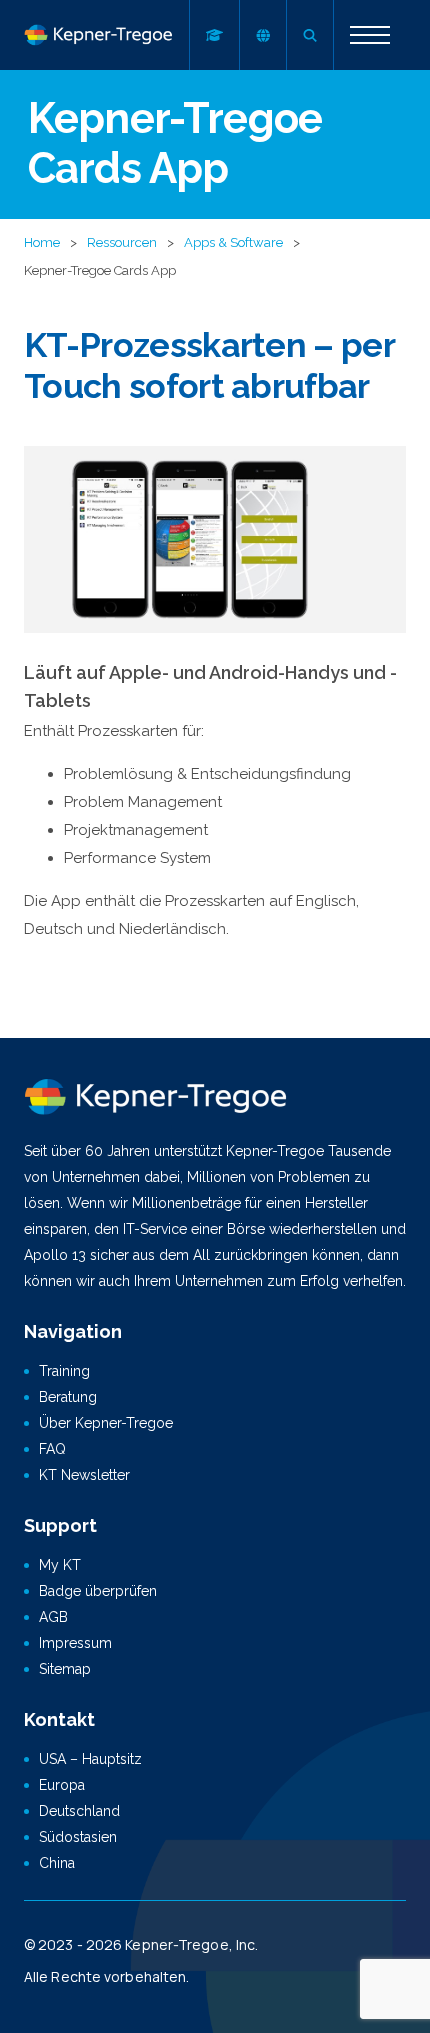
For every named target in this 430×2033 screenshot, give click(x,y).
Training (64, 1371)
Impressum (75, 1643)
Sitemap (65, 1669)
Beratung (68, 1397)
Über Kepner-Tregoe (106, 1423)
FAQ (52, 1449)
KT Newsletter (84, 1475)
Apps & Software (233, 242)
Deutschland (79, 1811)
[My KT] (214, 35)
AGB (53, 1617)
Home (42, 242)
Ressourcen (122, 242)
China (57, 1863)
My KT (60, 1565)
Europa (62, 1785)
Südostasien (78, 1837)
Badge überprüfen (98, 1591)
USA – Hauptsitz (90, 1759)
